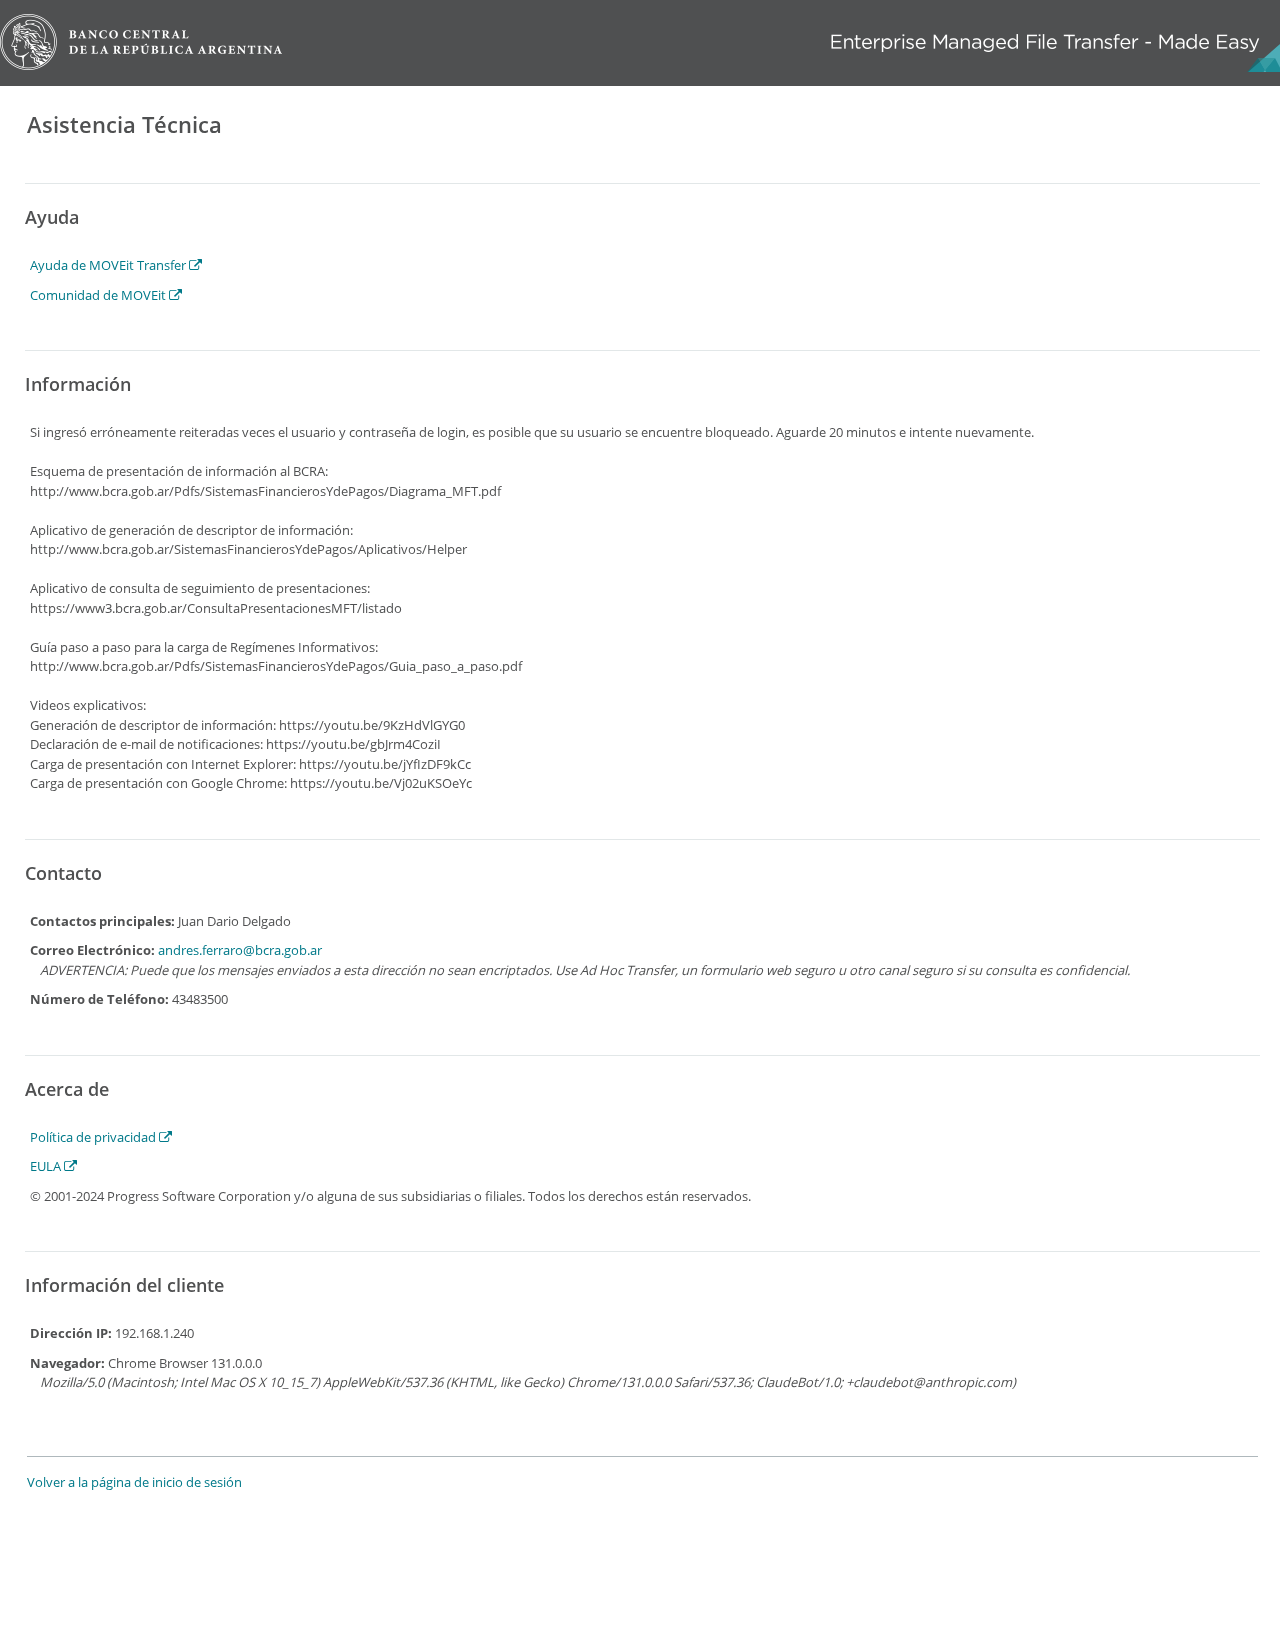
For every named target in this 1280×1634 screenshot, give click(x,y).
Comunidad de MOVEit (99, 295)
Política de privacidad (94, 1137)
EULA (47, 1166)
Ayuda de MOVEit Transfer (109, 265)
